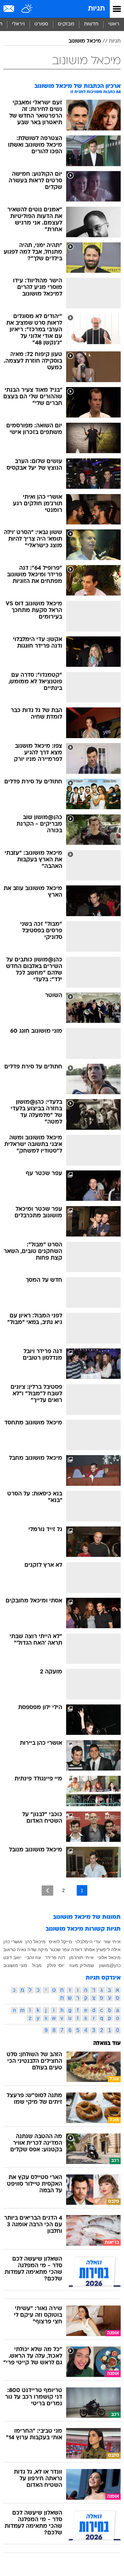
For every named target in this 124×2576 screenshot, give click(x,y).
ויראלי (18, 24)
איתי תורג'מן (81, 1957)
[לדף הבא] (47, 1891)
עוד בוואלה (107, 2043)
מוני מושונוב (15, 1965)
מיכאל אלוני (109, 1957)
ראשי (114, 24)
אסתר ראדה (83, 1950)
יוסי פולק (56, 1965)
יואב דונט (12, 1957)
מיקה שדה (38, 1950)
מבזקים (66, 24)
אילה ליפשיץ (108, 1950)
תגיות (96, 9)
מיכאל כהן (36, 1942)
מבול (37, 1965)
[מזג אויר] (27, 9)
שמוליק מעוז (82, 1965)
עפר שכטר (60, 1950)
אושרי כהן (13, 1942)
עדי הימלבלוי (88, 1942)
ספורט (41, 24)
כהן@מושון (110, 1965)
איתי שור (112, 1942)
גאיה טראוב (15, 1950)
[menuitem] (91, 24)
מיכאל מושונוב (85, 41)
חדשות (91, 24)
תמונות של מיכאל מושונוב (87, 1917)
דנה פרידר (55, 1957)
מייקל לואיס (61, 1942)
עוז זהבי (33, 1957)
